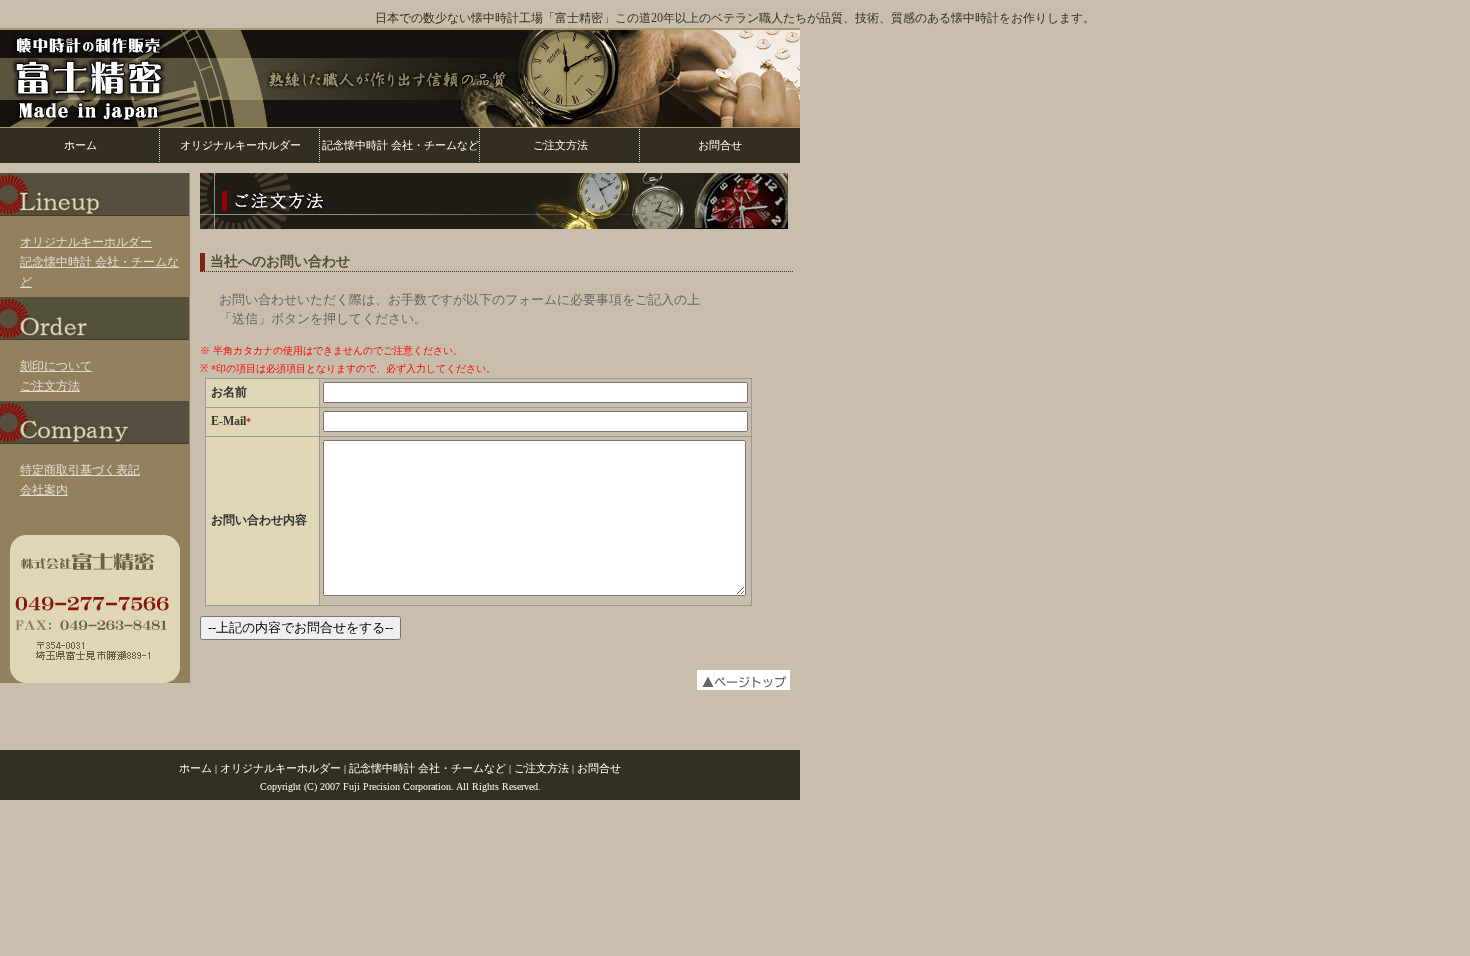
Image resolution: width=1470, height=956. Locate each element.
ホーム (80, 145)
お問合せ (720, 145)
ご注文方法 (560, 145)
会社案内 (44, 490)
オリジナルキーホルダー (240, 145)
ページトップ (495, 680)
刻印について (56, 366)
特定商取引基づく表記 (80, 470)
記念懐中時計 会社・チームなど (400, 145)
